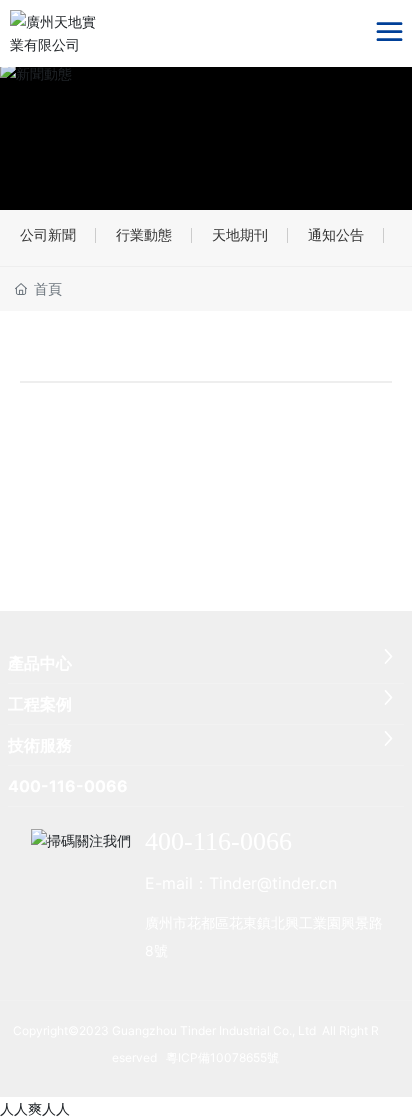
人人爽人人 (35, 1108)
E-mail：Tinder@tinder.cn (241, 883)
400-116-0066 (218, 841)
